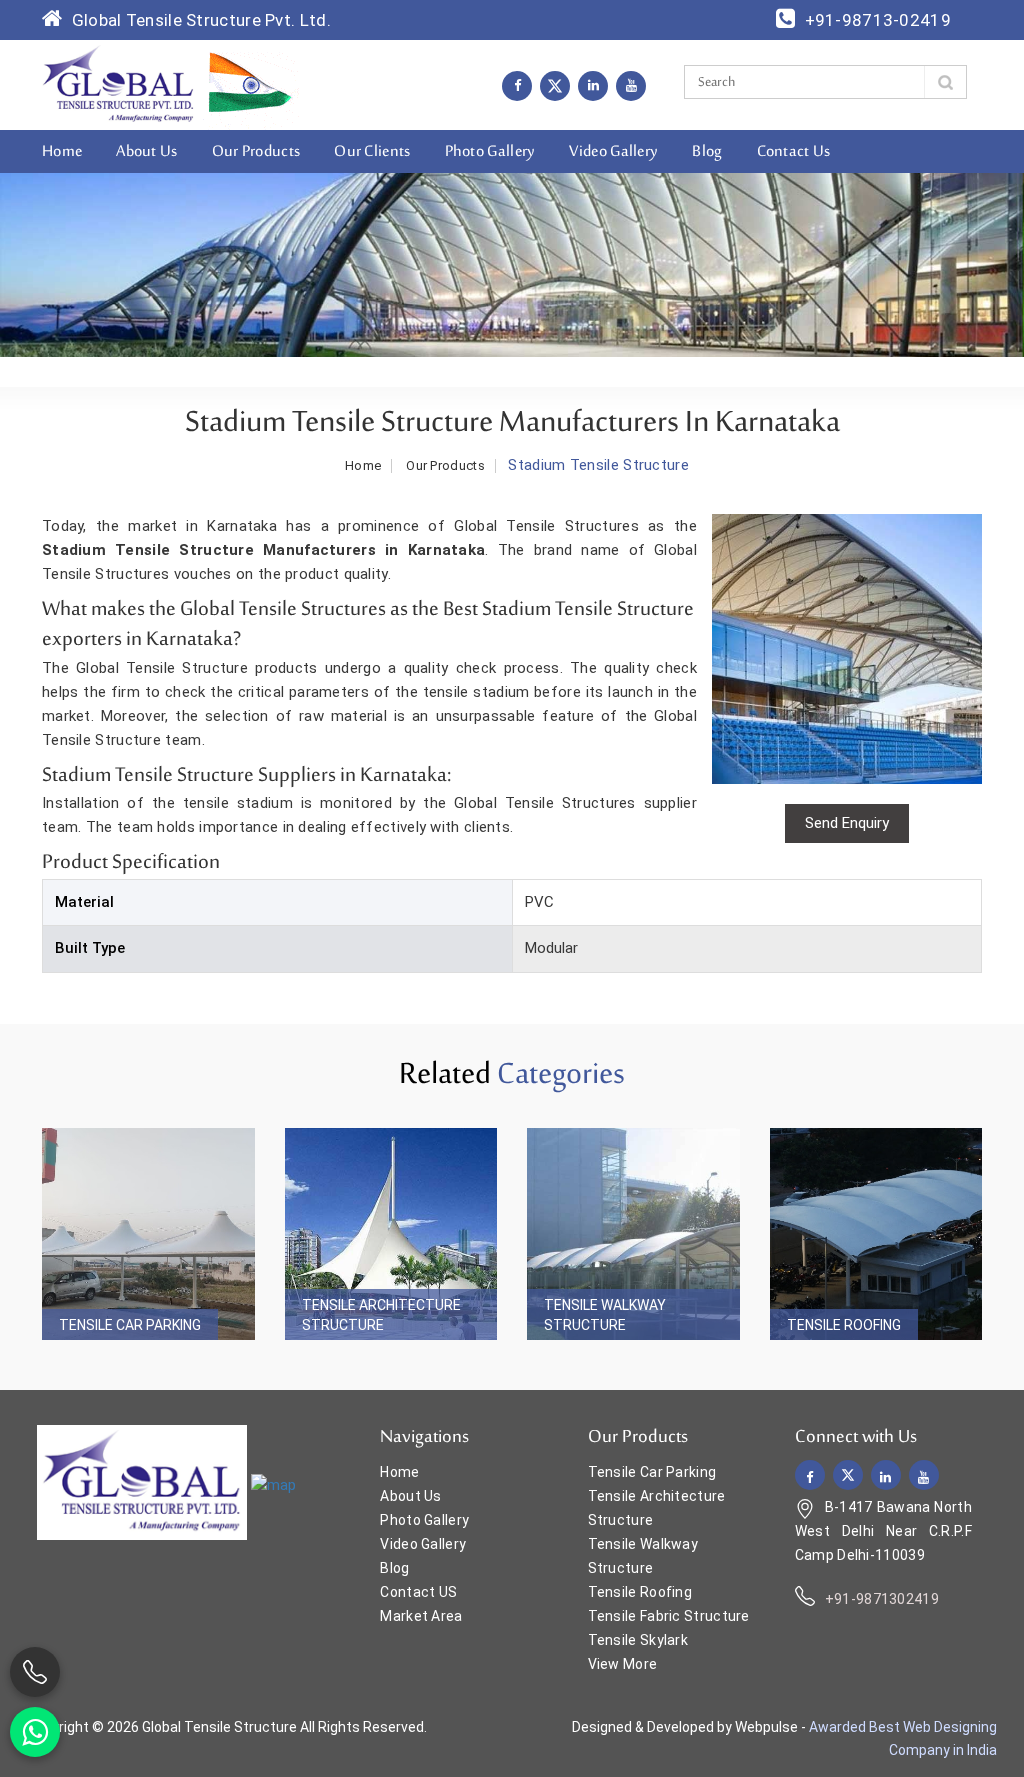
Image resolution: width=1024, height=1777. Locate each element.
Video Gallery (613, 152)
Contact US (418, 1592)
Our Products (256, 152)
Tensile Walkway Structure (605, 1315)
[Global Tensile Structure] (118, 84)
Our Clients (372, 152)
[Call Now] (35, 1672)
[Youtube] (631, 85)
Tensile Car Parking (130, 1325)
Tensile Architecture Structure (381, 1315)
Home (62, 152)
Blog (707, 152)
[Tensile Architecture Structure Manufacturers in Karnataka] (391, 1234)
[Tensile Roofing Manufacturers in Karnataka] (876, 1234)
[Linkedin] (593, 85)
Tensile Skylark (638, 1640)
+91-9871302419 (882, 1599)
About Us (146, 152)
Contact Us (794, 152)
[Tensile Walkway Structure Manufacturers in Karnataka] (633, 1234)
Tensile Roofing (844, 1325)
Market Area (421, 1616)
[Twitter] (555, 86)
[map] (273, 1484)
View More (623, 1664)
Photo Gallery (490, 152)
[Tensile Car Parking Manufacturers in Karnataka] (148, 1234)
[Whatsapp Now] (35, 1732)
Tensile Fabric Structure (669, 1616)
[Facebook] (517, 85)
